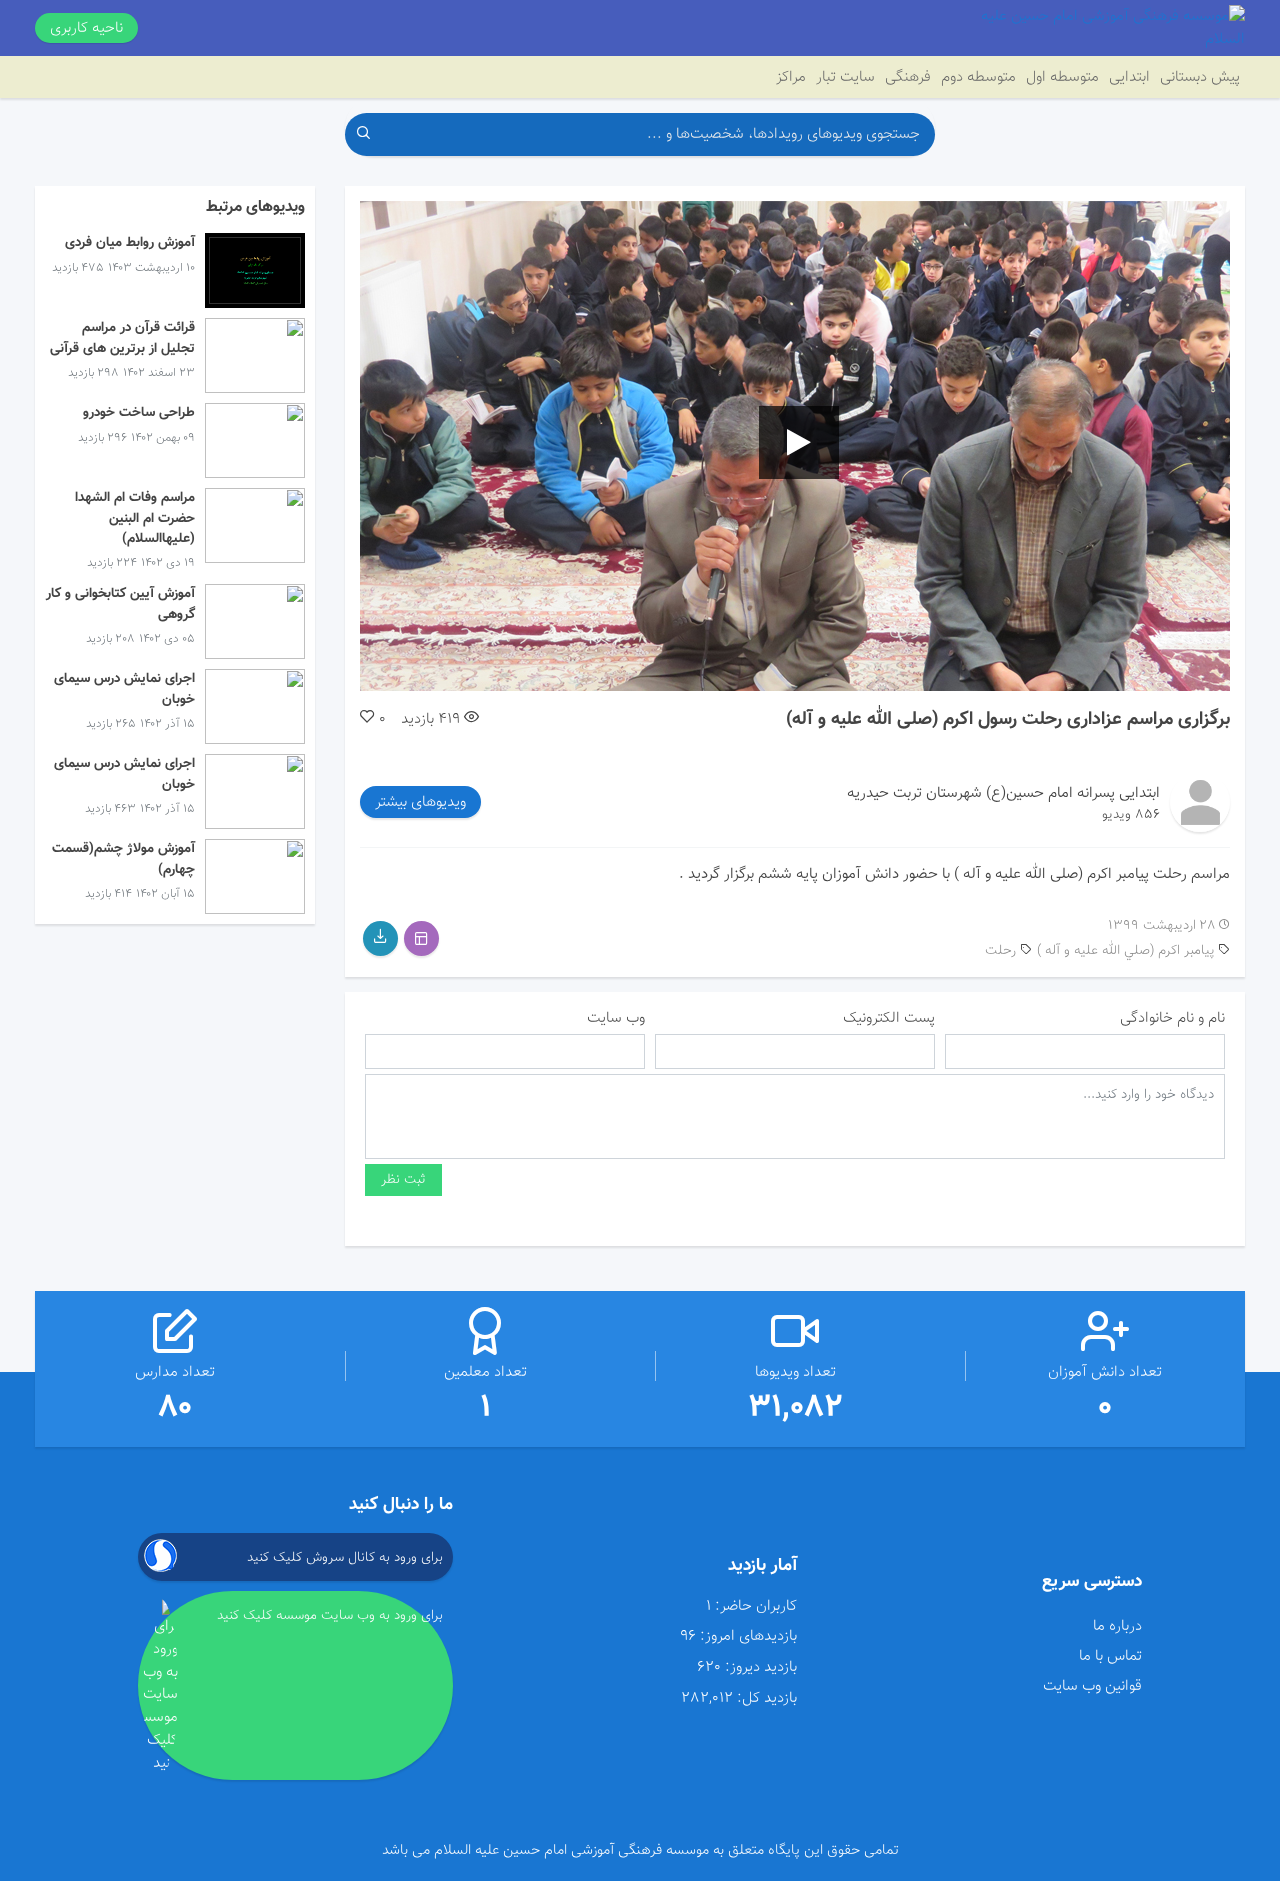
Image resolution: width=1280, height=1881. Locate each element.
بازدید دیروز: (761, 1667)
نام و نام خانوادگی (1172, 1018)
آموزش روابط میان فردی (130, 242)
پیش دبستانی (1200, 77)
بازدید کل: (767, 1698)
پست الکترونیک (889, 1018)
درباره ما (1117, 1626)
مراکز (791, 77)
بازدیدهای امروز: (748, 1636)
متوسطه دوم (978, 77)
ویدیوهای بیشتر (420, 802)
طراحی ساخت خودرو (139, 412)
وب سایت (616, 1018)
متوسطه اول (1062, 77)
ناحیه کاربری (86, 28)
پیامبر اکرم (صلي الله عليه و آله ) (1125, 951)
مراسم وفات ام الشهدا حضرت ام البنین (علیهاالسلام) (135, 518)
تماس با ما (1110, 1656)
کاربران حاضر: (756, 1606)
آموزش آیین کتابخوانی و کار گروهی (120, 603)
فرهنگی (908, 77)
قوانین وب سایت (1092, 1686)
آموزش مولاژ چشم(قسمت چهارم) (123, 858)
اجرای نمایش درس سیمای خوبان (124, 688)
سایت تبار (845, 77)
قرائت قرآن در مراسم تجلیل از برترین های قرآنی (122, 337)
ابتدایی (1129, 77)
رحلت (1000, 951)
